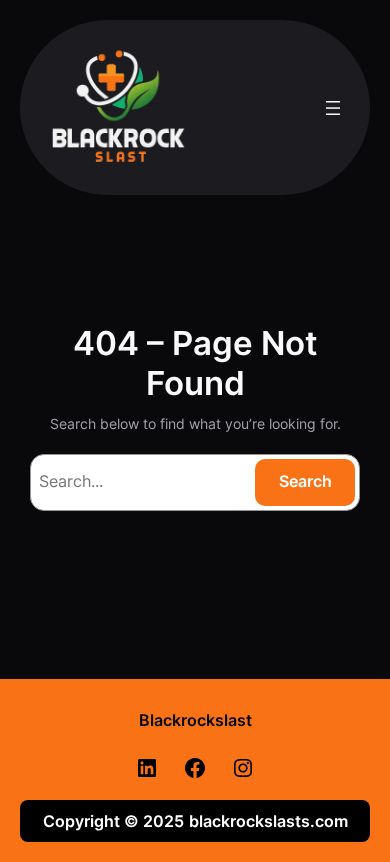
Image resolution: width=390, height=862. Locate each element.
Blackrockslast (195, 720)
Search (305, 481)
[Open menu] (333, 108)
